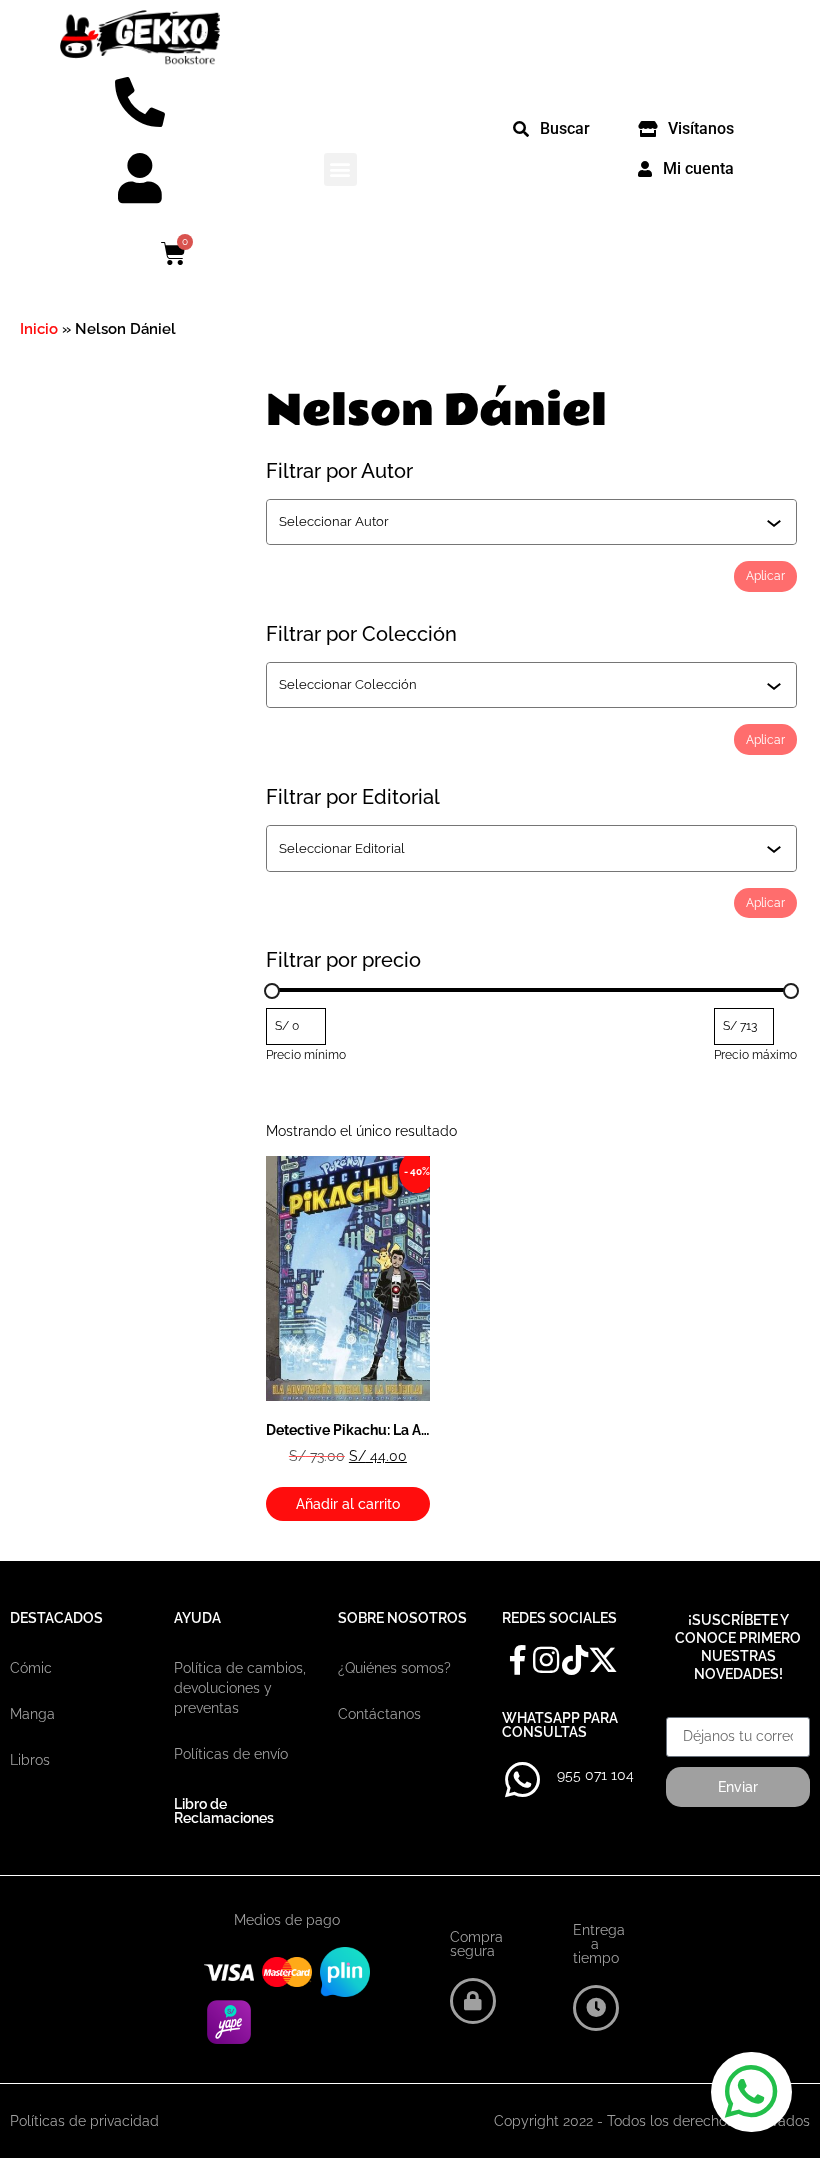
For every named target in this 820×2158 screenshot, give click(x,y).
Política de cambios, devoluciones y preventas (240, 1688)
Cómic (31, 1668)
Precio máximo (755, 1055)
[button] (340, 169)
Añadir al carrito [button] (348, 1504)
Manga (32, 1714)
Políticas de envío (231, 1754)
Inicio (39, 329)
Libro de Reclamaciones (224, 1811)
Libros (30, 1760)
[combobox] (522, 522)
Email (684, 1710)
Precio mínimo (306, 1055)
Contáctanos (379, 1714)
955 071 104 (595, 1775)
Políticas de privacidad (84, 2121)
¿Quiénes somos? (394, 1668)
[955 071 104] (522, 1780)
